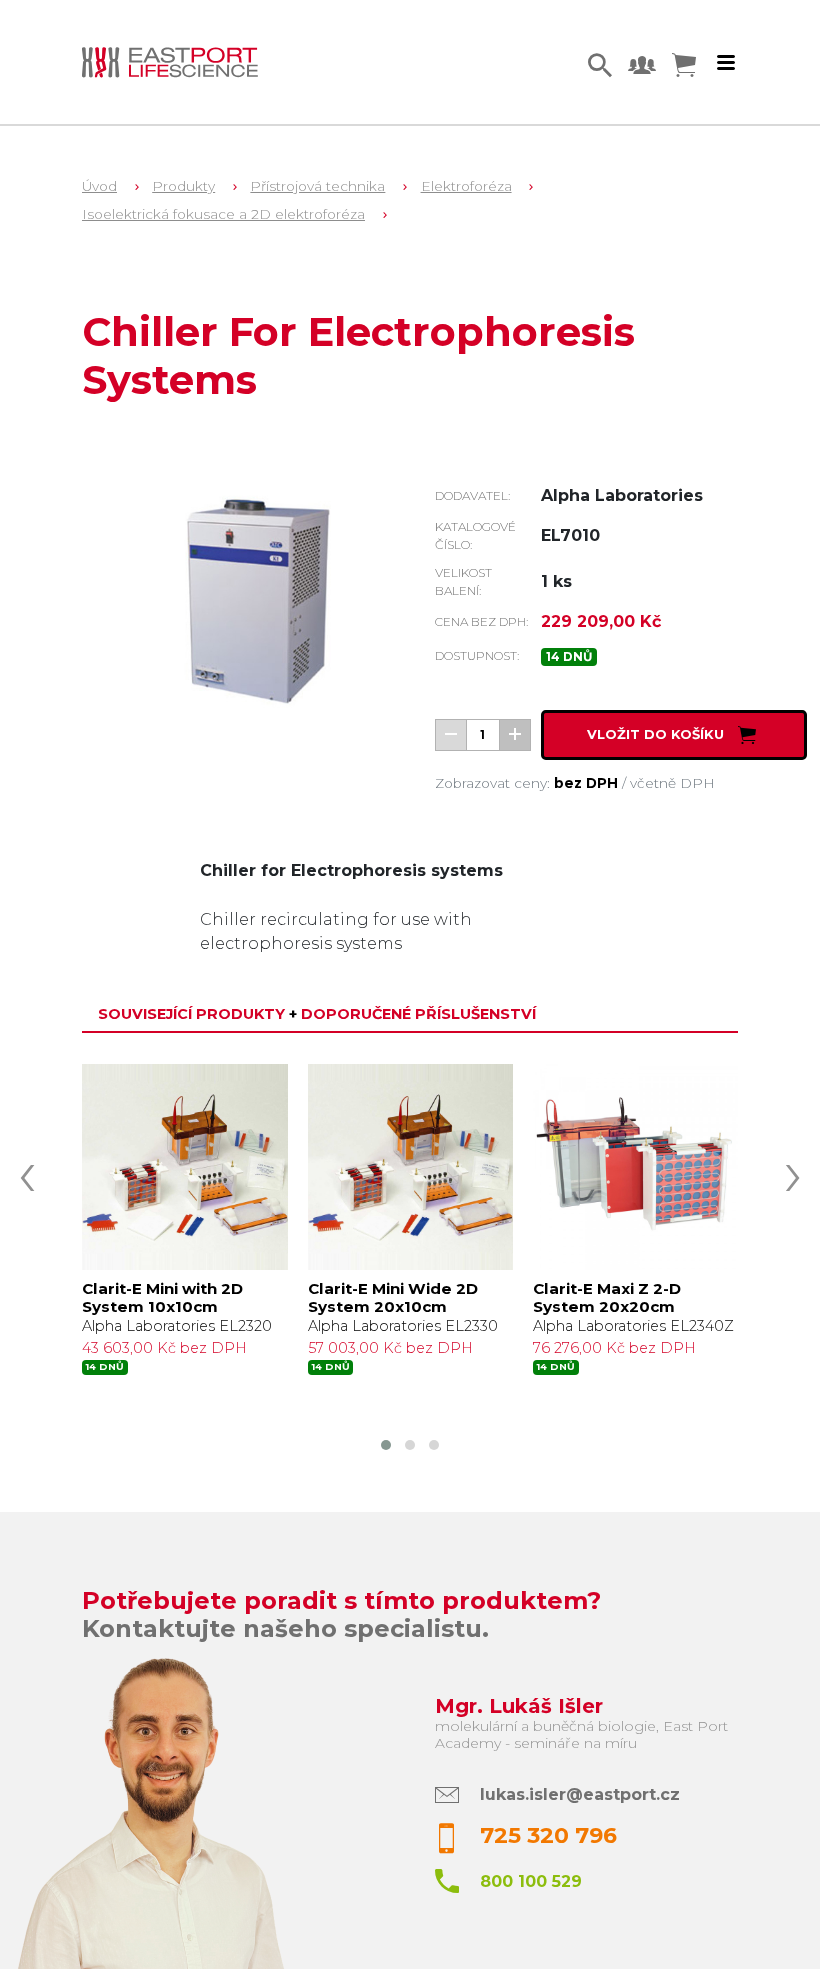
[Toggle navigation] (726, 63)
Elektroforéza (466, 186)
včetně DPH (672, 783)
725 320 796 (548, 1835)
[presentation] (27, 1171)
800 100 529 (531, 1881)
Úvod (99, 186)
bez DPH (586, 783)
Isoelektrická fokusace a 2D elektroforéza (223, 214)
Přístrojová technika (317, 186)
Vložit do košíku (657, 734)
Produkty (183, 186)
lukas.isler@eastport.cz (580, 1794)
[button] (386, 1445)
